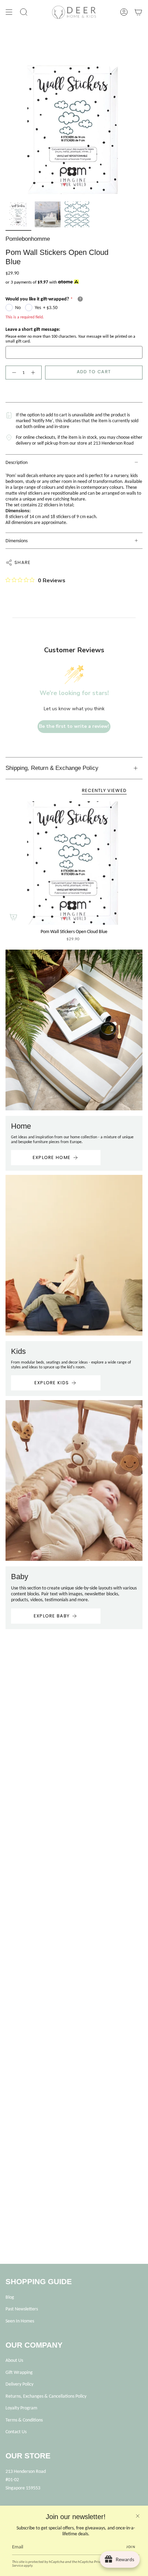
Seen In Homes (20, 2321)
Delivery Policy (19, 2384)
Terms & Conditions (24, 2420)
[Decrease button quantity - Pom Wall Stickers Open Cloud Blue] (13, 373)
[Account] (124, 12)
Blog (10, 2297)
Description (17, 462)
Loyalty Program (21, 2408)
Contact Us (16, 2432)
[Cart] (138, 12)
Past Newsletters (22, 2309)
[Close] (138, 2516)
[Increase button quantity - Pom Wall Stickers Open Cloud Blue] (34, 373)
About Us (14, 2360)
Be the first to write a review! (74, 726)
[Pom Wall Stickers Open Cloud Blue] (74, 863)
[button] (24, 12)
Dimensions (17, 541)
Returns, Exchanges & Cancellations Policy (46, 2396)
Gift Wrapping (19, 2372)
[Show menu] (9, 12)
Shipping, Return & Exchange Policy (52, 768)
